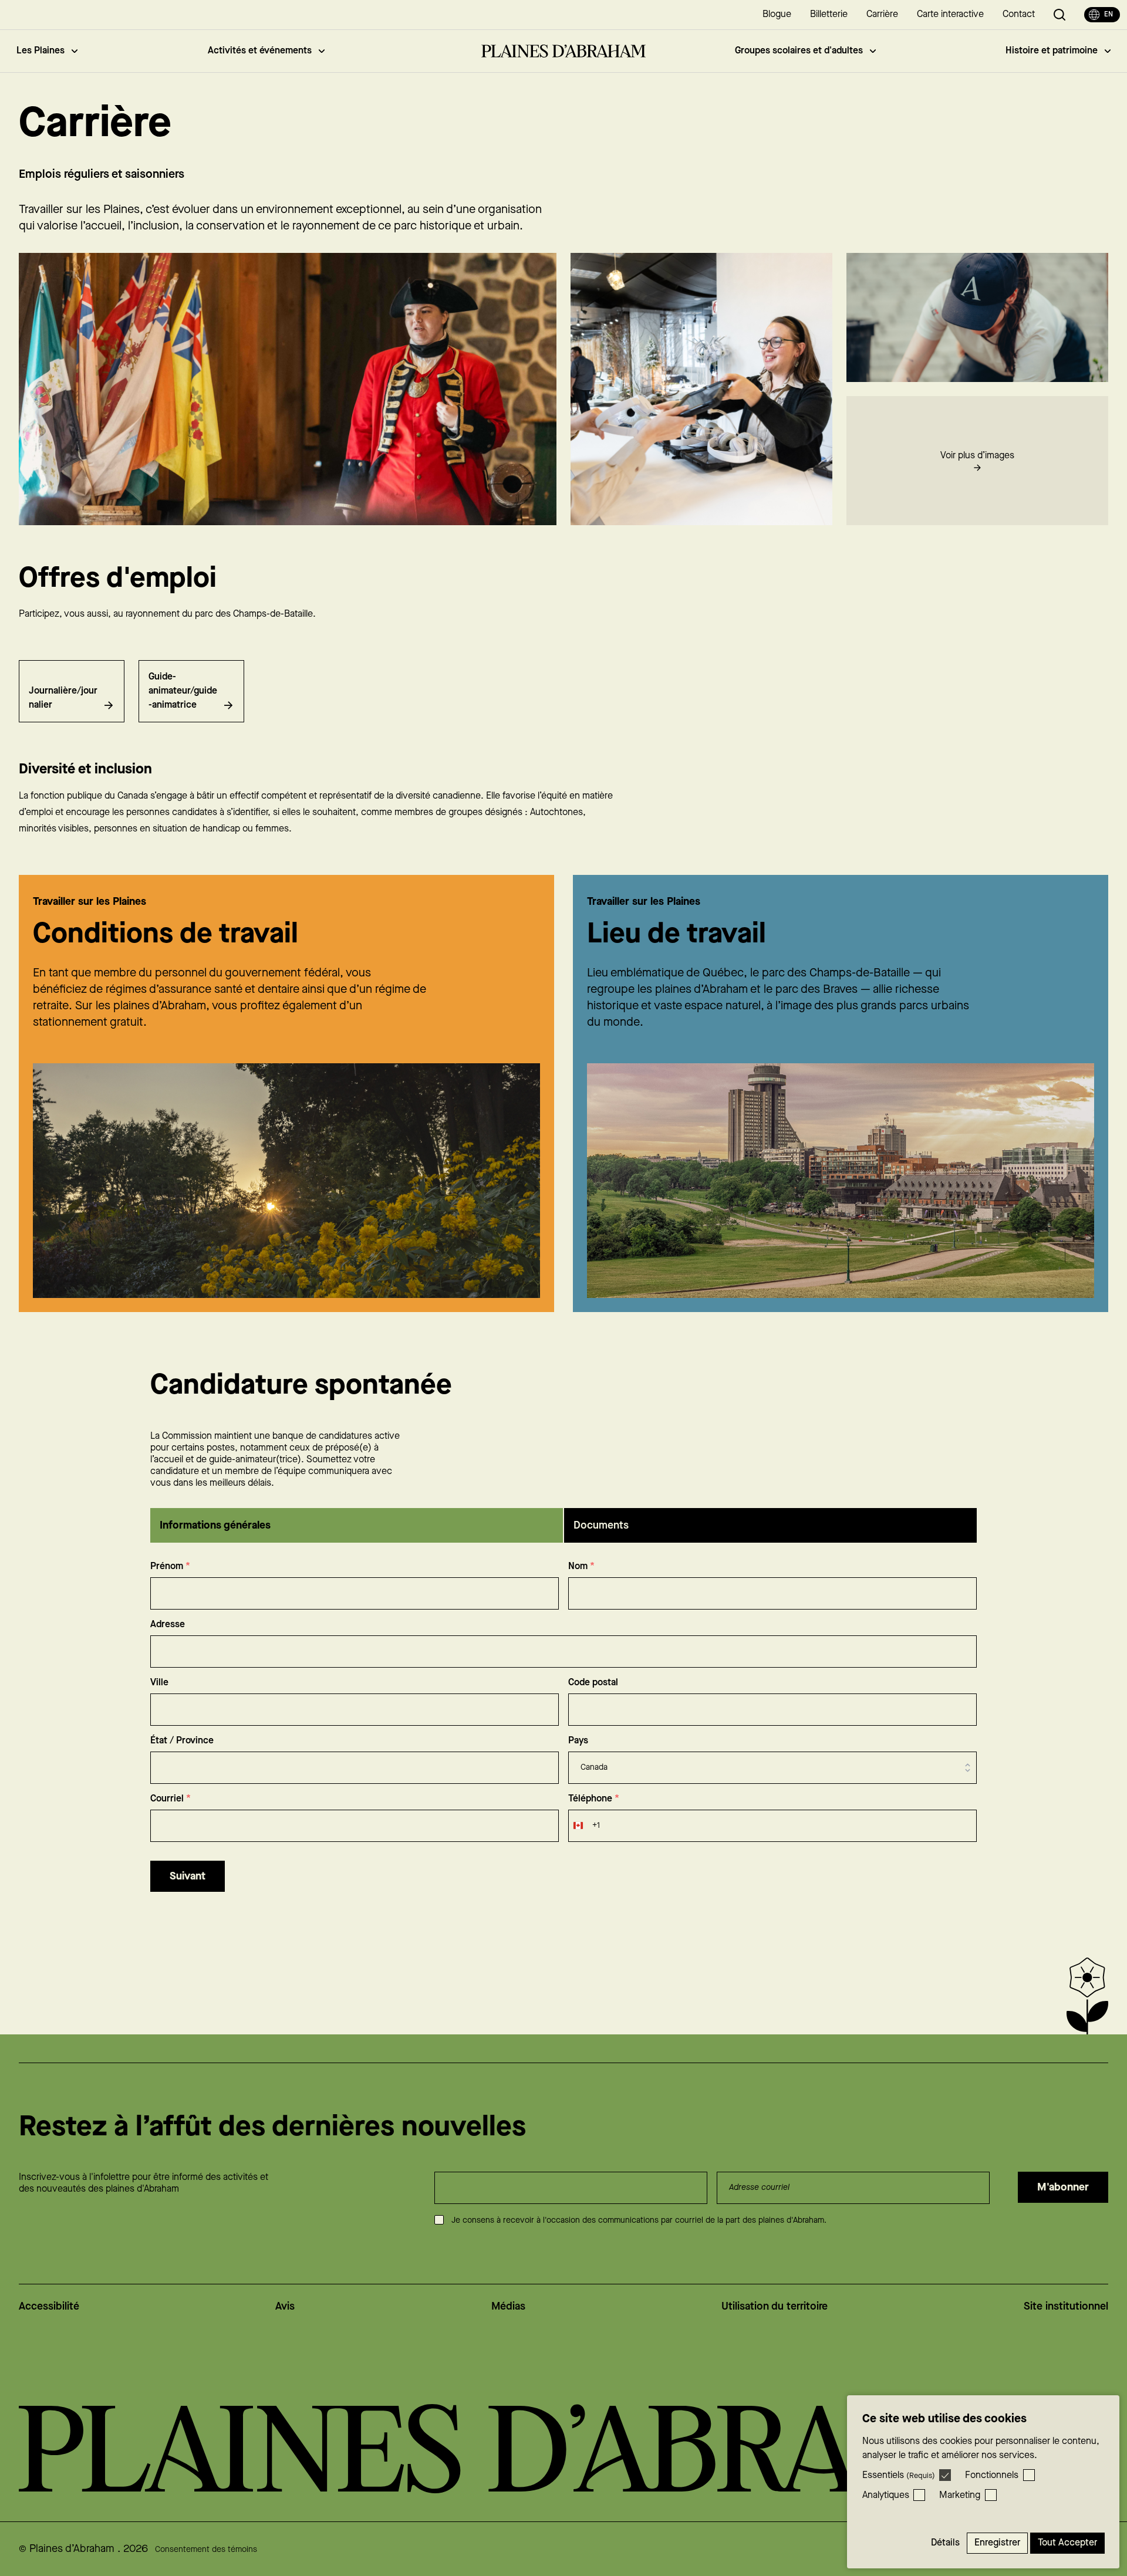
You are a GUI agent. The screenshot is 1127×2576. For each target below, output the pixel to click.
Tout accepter (1067, 2543)
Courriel (171, 1799)
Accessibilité (49, 2306)
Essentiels (899, 2475)
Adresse (168, 1625)
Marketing (960, 2495)
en (1109, 14)
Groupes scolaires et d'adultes (799, 51)
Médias (508, 2306)
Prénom (170, 1566)
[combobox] (584, 1826)
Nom (581, 1566)
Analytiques (886, 2495)
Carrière (882, 14)
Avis (285, 2306)
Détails (945, 2543)
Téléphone (594, 1799)
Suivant (188, 1876)
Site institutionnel (1066, 2306)
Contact (1019, 14)
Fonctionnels (992, 2475)
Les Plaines (41, 51)
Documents (601, 1525)
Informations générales (215, 1525)
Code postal (593, 1683)
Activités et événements (260, 51)
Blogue (777, 14)
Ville (159, 1683)
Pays (578, 1741)
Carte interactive (950, 14)
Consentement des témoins (206, 2550)
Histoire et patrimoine (1052, 51)
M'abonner (1063, 2187)
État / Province (182, 1741)
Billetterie (829, 14)
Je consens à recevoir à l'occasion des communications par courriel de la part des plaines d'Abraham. (639, 2220)
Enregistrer (997, 2543)
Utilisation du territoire (775, 2306)
